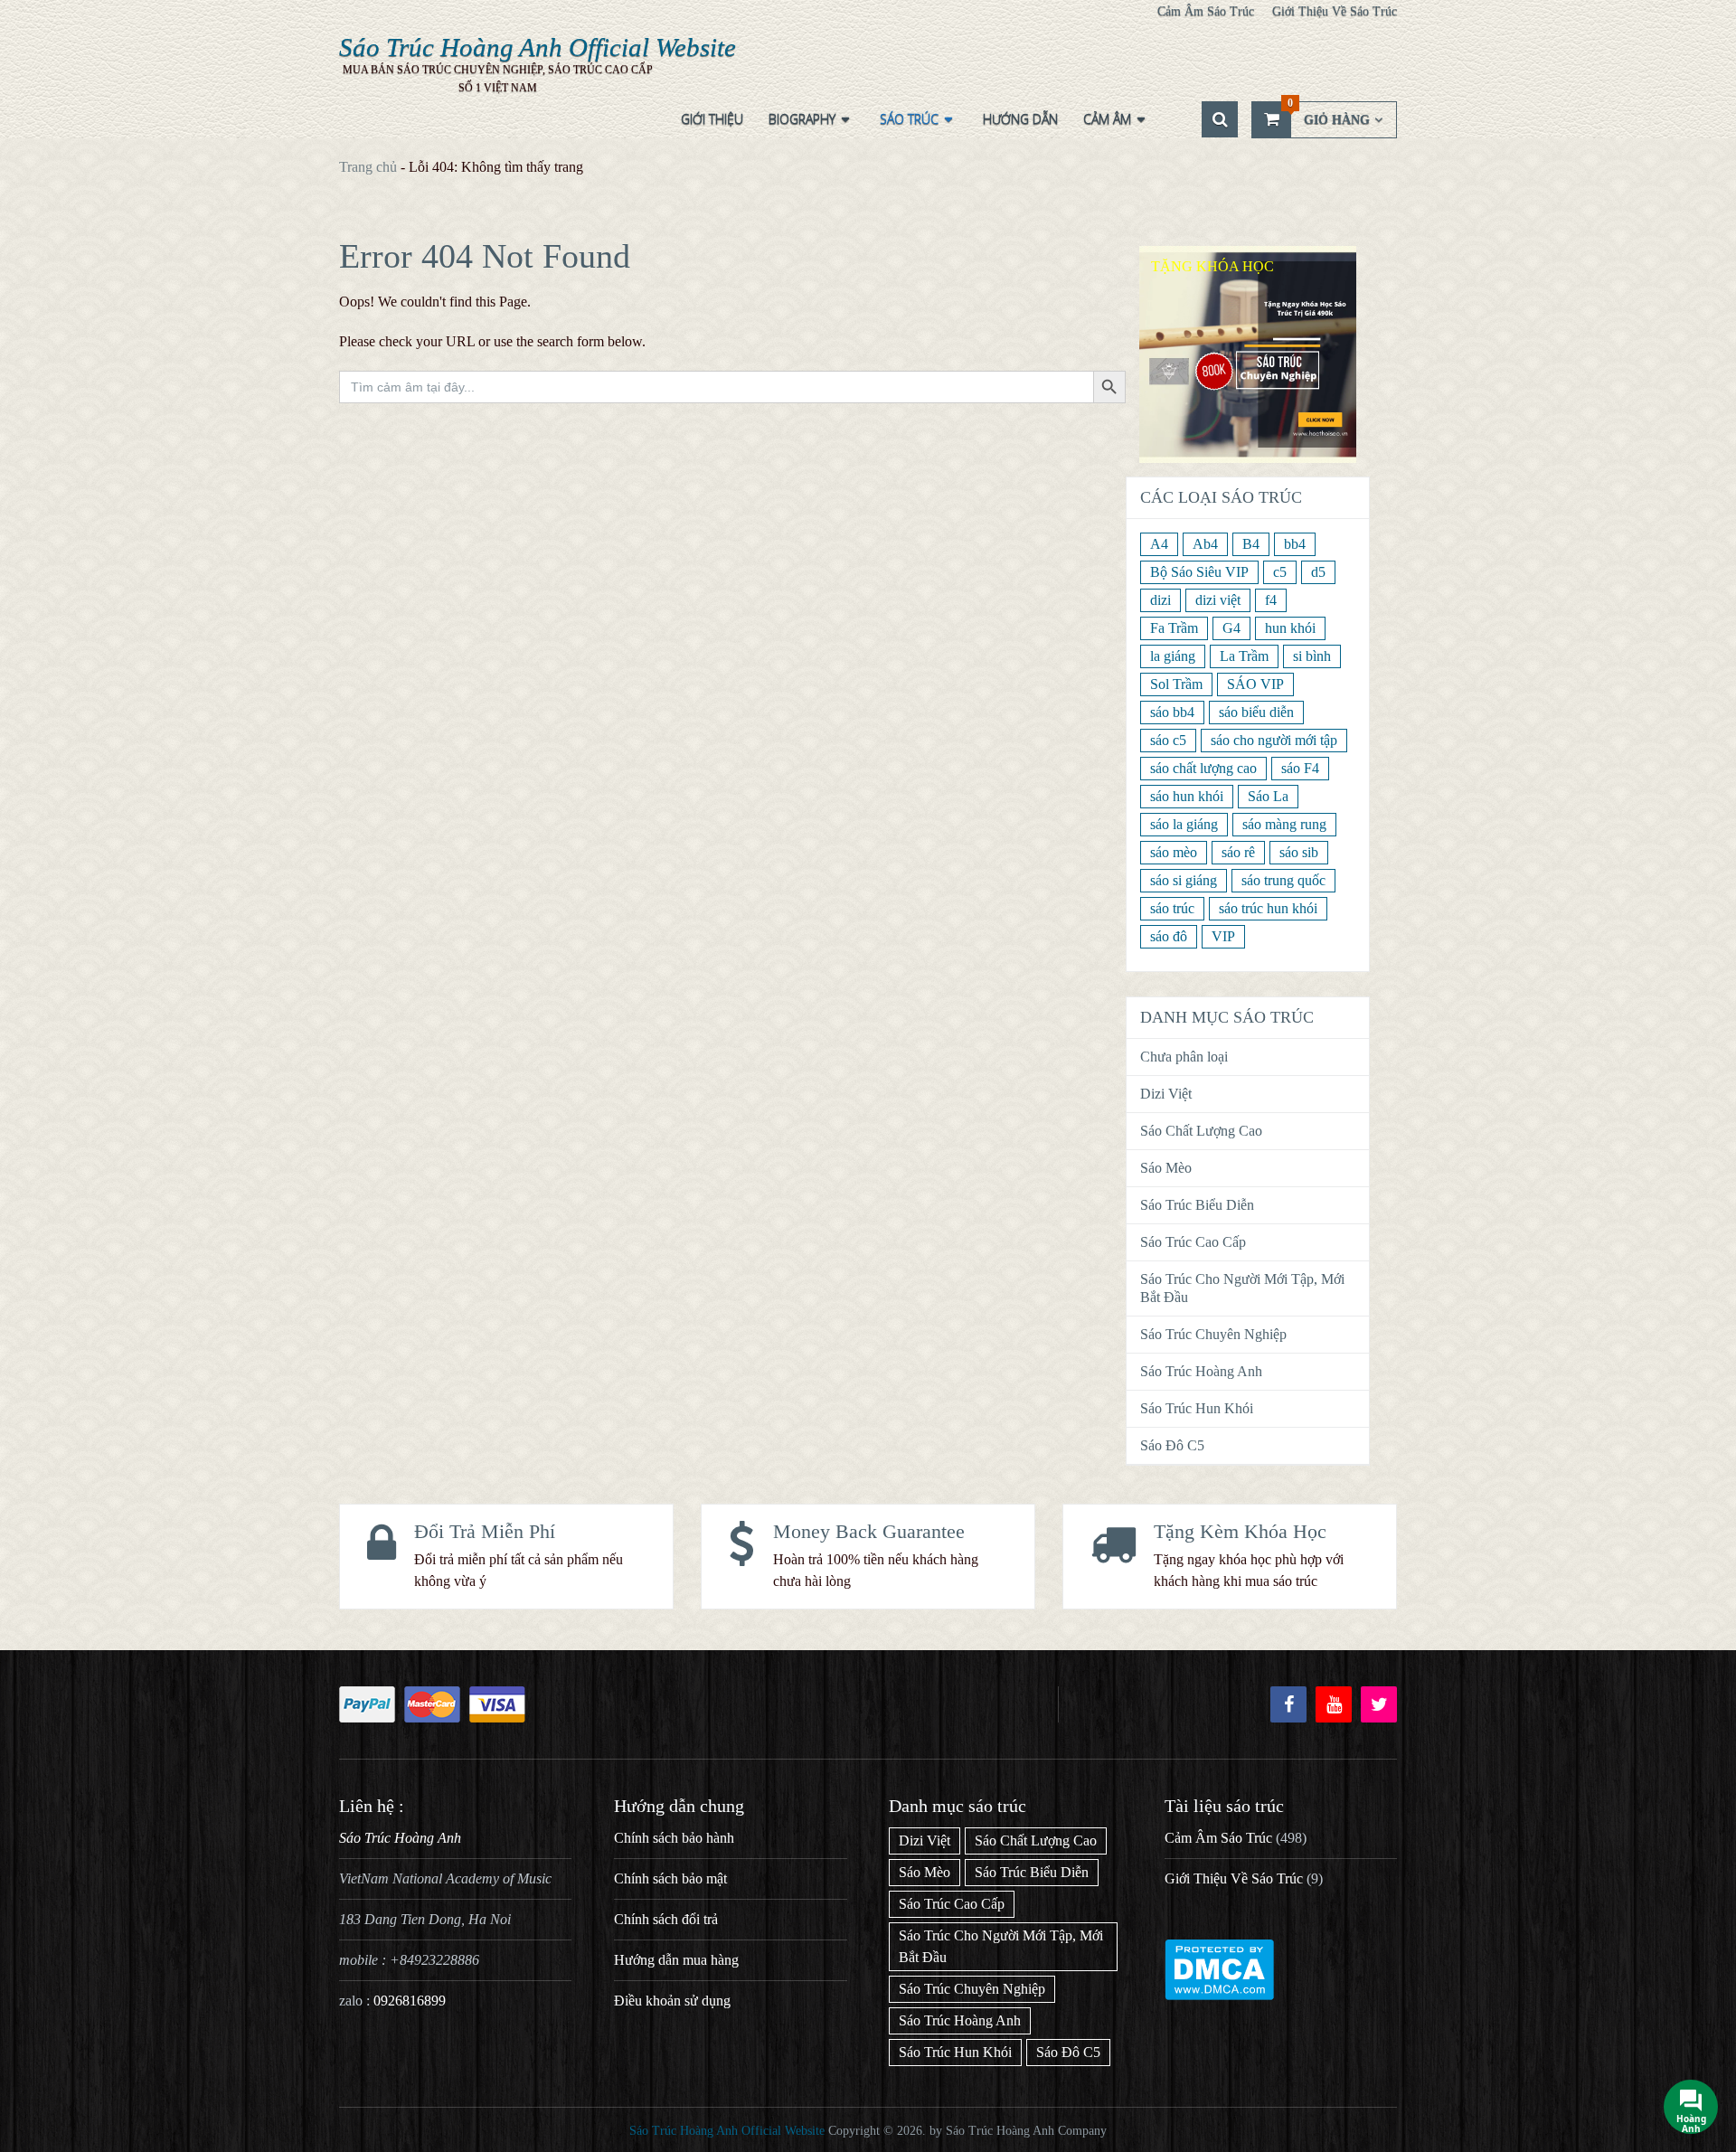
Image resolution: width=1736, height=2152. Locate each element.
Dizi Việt (1166, 1094)
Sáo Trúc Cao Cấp (1193, 1242)
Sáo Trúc (909, 119)
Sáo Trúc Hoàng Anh (1201, 1371)
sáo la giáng (1184, 824)
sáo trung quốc (1283, 880)
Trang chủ (368, 167)
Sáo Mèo (1166, 1168)
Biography (802, 119)
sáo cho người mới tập (1274, 740)
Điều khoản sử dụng (672, 2001)
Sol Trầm (1176, 684)
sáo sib (1299, 852)
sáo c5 (1168, 740)
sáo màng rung (1284, 824)
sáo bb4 (1172, 712)
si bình (1312, 656)
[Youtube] (1334, 1704)
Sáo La (1268, 796)
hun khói (1290, 628)
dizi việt (1218, 600)
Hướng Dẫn (1020, 119)
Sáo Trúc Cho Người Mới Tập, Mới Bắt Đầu (1242, 1288)
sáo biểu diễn (1256, 712)
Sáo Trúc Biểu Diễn (1197, 1205)
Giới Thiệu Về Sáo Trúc (1335, 11)
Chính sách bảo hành (674, 1838)
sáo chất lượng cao (1203, 768)
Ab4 (1205, 544)
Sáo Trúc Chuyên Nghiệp (1213, 1334)
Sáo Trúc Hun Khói (1197, 1408)
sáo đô (1169, 936)
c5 (1280, 572)
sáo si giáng (1184, 880)
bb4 (1295, 544)
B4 (1251, 544)
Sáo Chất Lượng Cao (1201, 1131)
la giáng (1173, 656)
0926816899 (410, 2001)
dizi (1160, 600)
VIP (1223, 936)
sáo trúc (1172, 908)
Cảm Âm (1107, 119)
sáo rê (1238, 852)
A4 (1159, 544)
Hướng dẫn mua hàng (676, 1960)
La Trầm (1244, 656)
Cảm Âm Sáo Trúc (1206, 11)
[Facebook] (1288, 1704)
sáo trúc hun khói (1268, 908)
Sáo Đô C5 (1172, 1445)
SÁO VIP (1255, 684)
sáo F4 (1300, 768)
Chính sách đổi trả (666, 1919)
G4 (1231, 628)
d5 (1318, 572)
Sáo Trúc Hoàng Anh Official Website (538, 47)
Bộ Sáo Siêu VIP (1199, 572)
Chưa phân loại (1184, 1057)
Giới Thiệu (712, 119)
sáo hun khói (1187, 796)
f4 (1271, 600)
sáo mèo (1174, 852)
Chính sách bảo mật (670, 1878)
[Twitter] (1379, 1704)
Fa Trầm (1174, 628)
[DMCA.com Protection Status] (1219, 1995)
